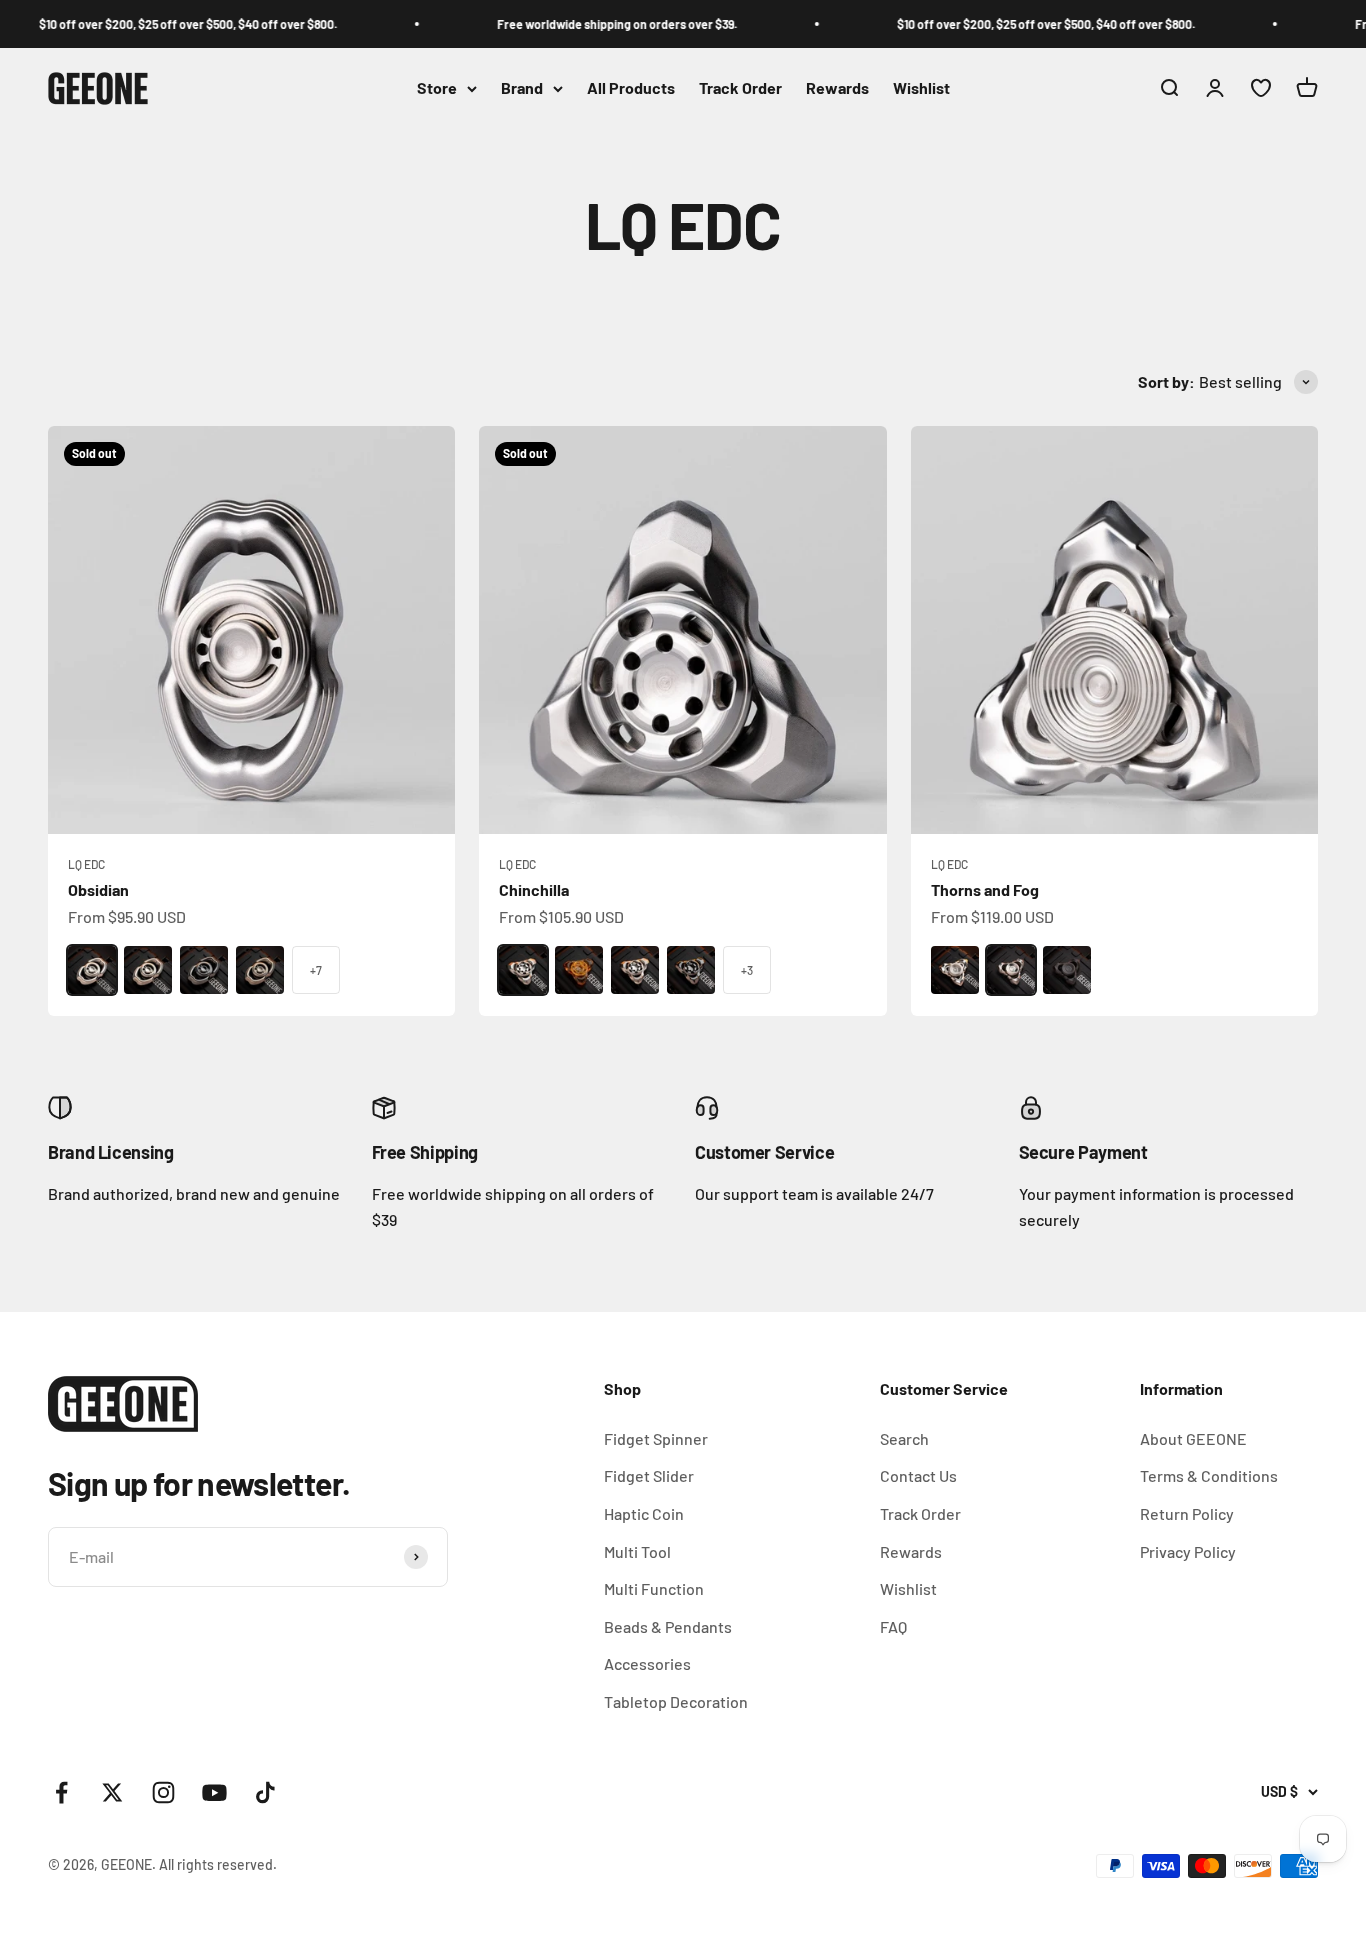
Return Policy (1187, 1513)
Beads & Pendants (668, 1626)
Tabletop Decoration (676, 1701)
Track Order (740, 88)
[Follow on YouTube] (214, 1792)
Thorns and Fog (985, 889)
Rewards (837, 88)
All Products (631, 88)
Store (437, 88)
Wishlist (921, 88)
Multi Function (654, 1588)
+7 (316, 970)
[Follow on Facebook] (61, 1792)
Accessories (647, 1663)
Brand (522, 88)
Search (904, 1438)
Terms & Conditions (1209, 1475)
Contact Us (918, 1475)
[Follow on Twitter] (112, 1792)
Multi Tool (637, 1551)
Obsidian (98, 889)
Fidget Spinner (656, 1438)
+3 (747, 970)
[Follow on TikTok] (265, 1792)
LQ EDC (86, 864)
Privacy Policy (1188, 1551)
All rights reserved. (218, 1864)
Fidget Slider (649, 1475)
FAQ (893, 1626)
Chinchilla (534, 889)
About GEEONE (1193, 1438)
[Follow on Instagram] (163, 1792)
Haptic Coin (644, 1513)
